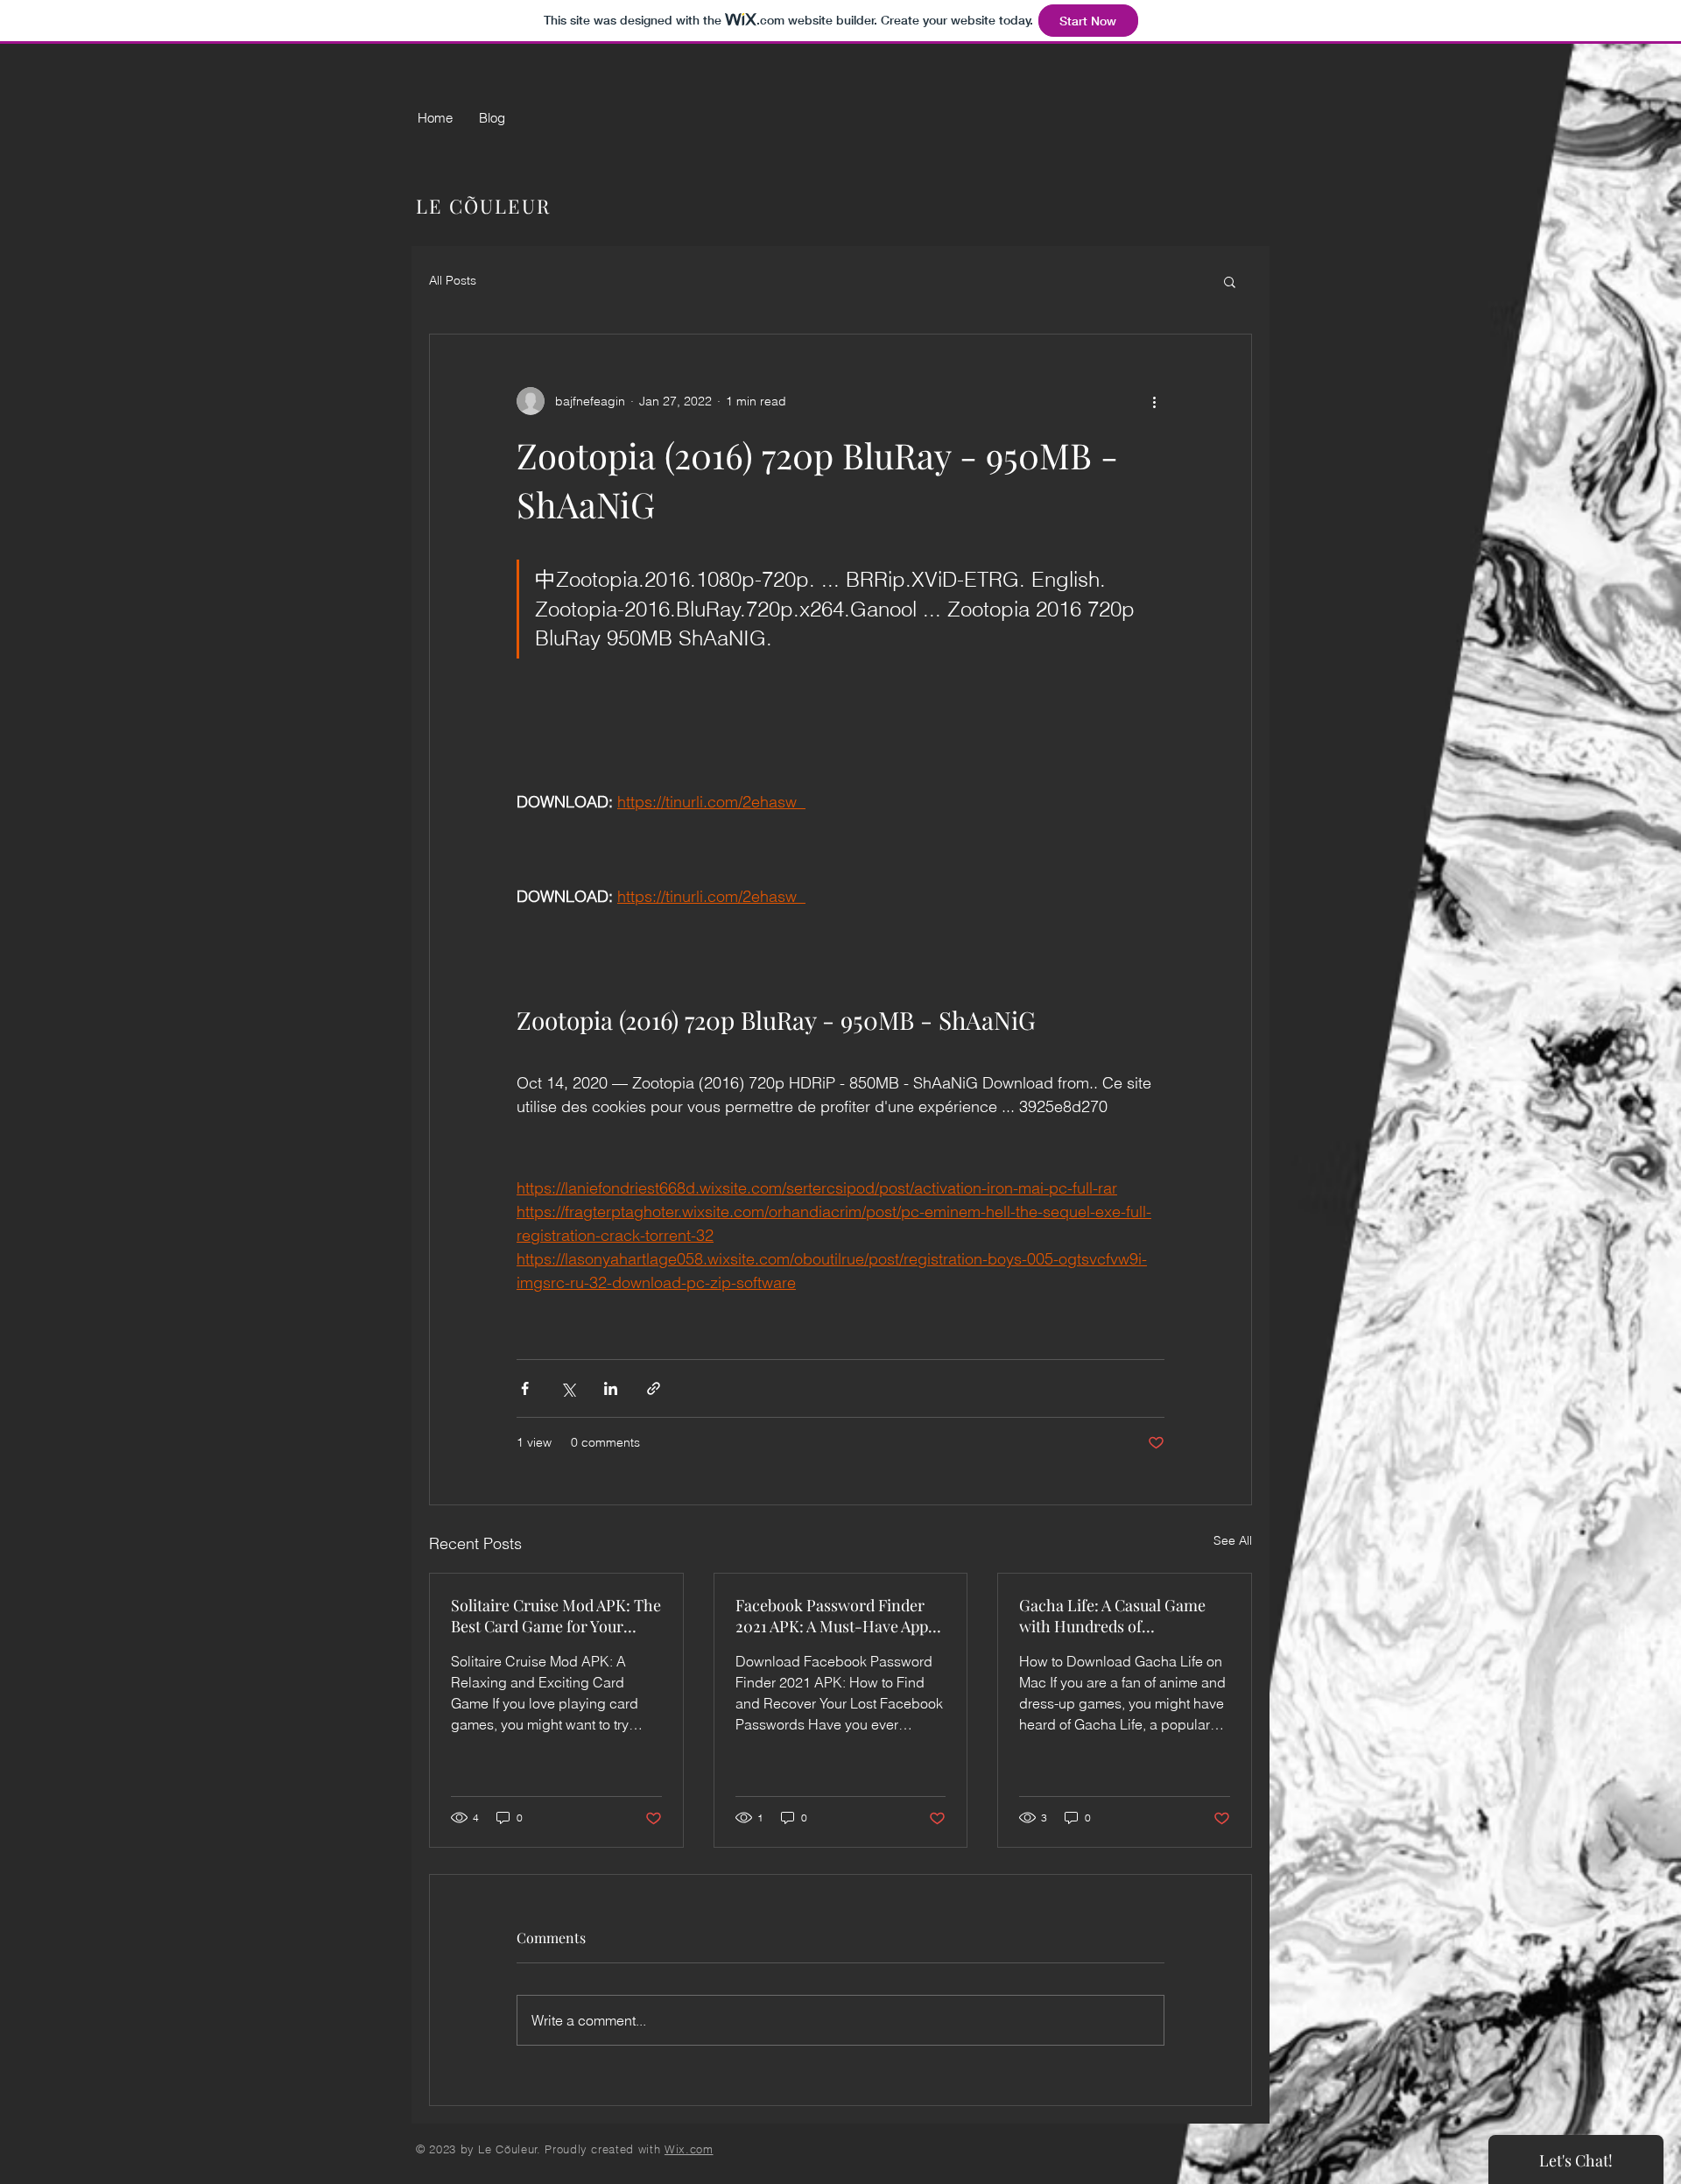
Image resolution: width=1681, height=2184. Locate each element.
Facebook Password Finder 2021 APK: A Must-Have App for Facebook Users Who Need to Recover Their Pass (840, 1616)
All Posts (453, 280)
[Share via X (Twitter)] (568, 1388)
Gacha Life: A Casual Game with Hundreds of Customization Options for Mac (1112, 1616)
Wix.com (689, 2149)
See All (1233, 1540)
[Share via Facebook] (525, 1388)
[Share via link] (654, 1388)
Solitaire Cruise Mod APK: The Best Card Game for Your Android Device (556, 1616)
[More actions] (1154, 401)
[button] (1230, 281)
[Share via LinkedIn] (611, 1388)
